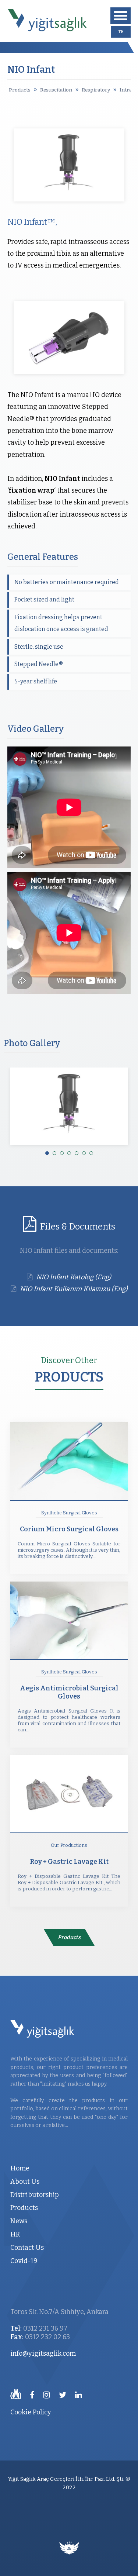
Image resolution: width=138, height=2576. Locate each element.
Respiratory (96, 90)
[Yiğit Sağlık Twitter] (63, 2395)
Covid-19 (24, 2261)
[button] (47, 1153)
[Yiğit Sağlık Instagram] (47, 2395)
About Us (25, 2182)
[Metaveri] (69, 2549)
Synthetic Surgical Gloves (69, 1513)
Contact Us (27, 2248)
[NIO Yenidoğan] (69, 1108)
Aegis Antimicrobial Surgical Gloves (69, 1692)
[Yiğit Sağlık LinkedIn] (79, 2395)
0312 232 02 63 (47, 2337)
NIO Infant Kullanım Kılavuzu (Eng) (74, 1289)
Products (20, 90)
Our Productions (69, 1845)
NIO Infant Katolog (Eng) (74, 1277)
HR (15, 2234)
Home (20, 2168)
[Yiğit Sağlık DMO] (16, 2394)
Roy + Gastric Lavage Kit (69, 1862)
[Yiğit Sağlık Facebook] (32, 2395)
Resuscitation (56, 90)
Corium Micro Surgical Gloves (69, 1529)
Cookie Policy (31, 2412)
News (19, 2221)
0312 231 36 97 (45, 2328)
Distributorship (35, 2195)
